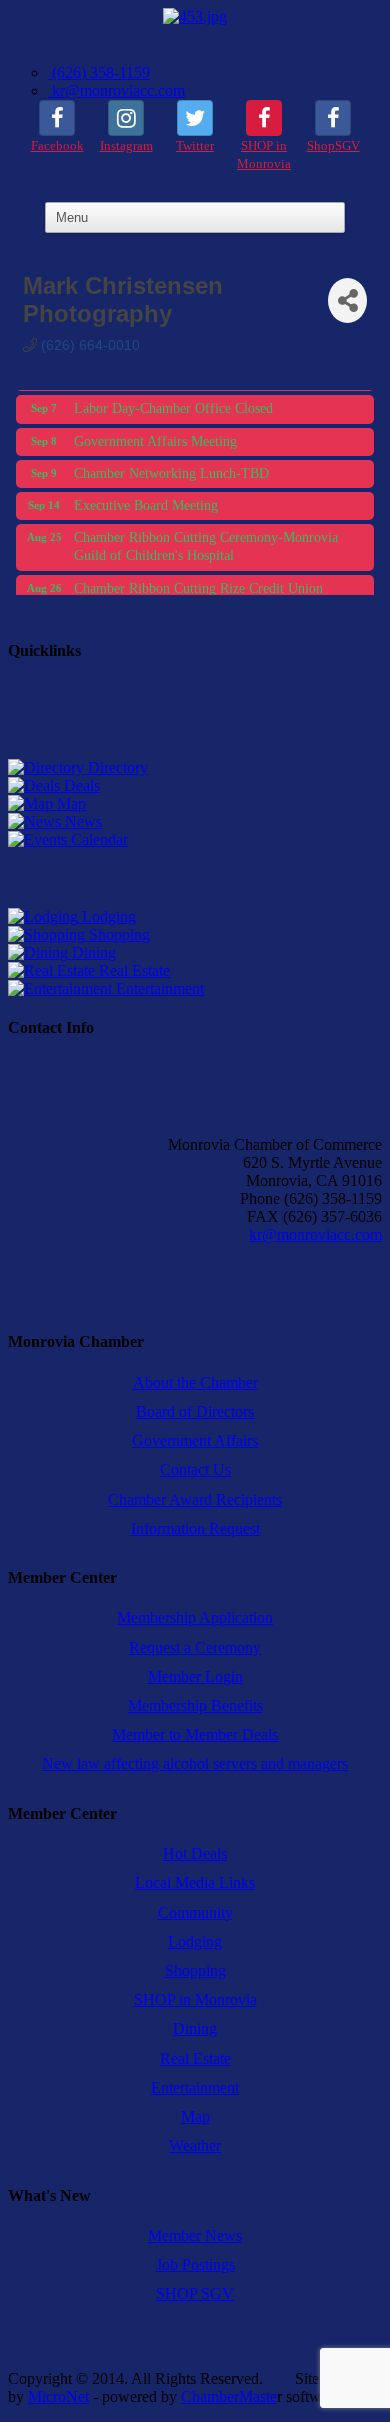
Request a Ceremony (195, 1647)
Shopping (117, 934)
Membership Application (195, 1617)
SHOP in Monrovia (195, 1999)
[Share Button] (347, 300)
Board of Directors (195, 1411)
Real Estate (132, 970)
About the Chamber (195, 1382)
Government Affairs (195, 1440)
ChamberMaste (229, 2396)
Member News (195, 2235)
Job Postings (195, 2264)
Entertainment (158, 988)
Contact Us (195, 1469)
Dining (92, 952)
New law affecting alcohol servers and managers (195, 1763)
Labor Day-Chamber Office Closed (173, 402)
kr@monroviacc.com (116, 90)
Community (195, 1912)
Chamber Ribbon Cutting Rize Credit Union (198, 582)
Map (69, 803)
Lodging (107, 916)
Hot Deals (195, 1853)
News (81, 821)
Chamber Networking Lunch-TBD (171, 467)
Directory (116, 767)
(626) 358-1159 (99, 72)
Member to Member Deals (195, 1734)
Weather (195, 2145)
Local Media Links (195, 1882)
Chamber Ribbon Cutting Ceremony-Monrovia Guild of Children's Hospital (206, 540)
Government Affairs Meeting (155, 435)
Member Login (195, 1676)
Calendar (97, 839)
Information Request (195, 1528)
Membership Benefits (195, 1705)
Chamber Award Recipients (195, 1499)
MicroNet (58, 2396)
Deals (80, 785)
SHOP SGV (195, 2293)
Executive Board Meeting (146, 499)
